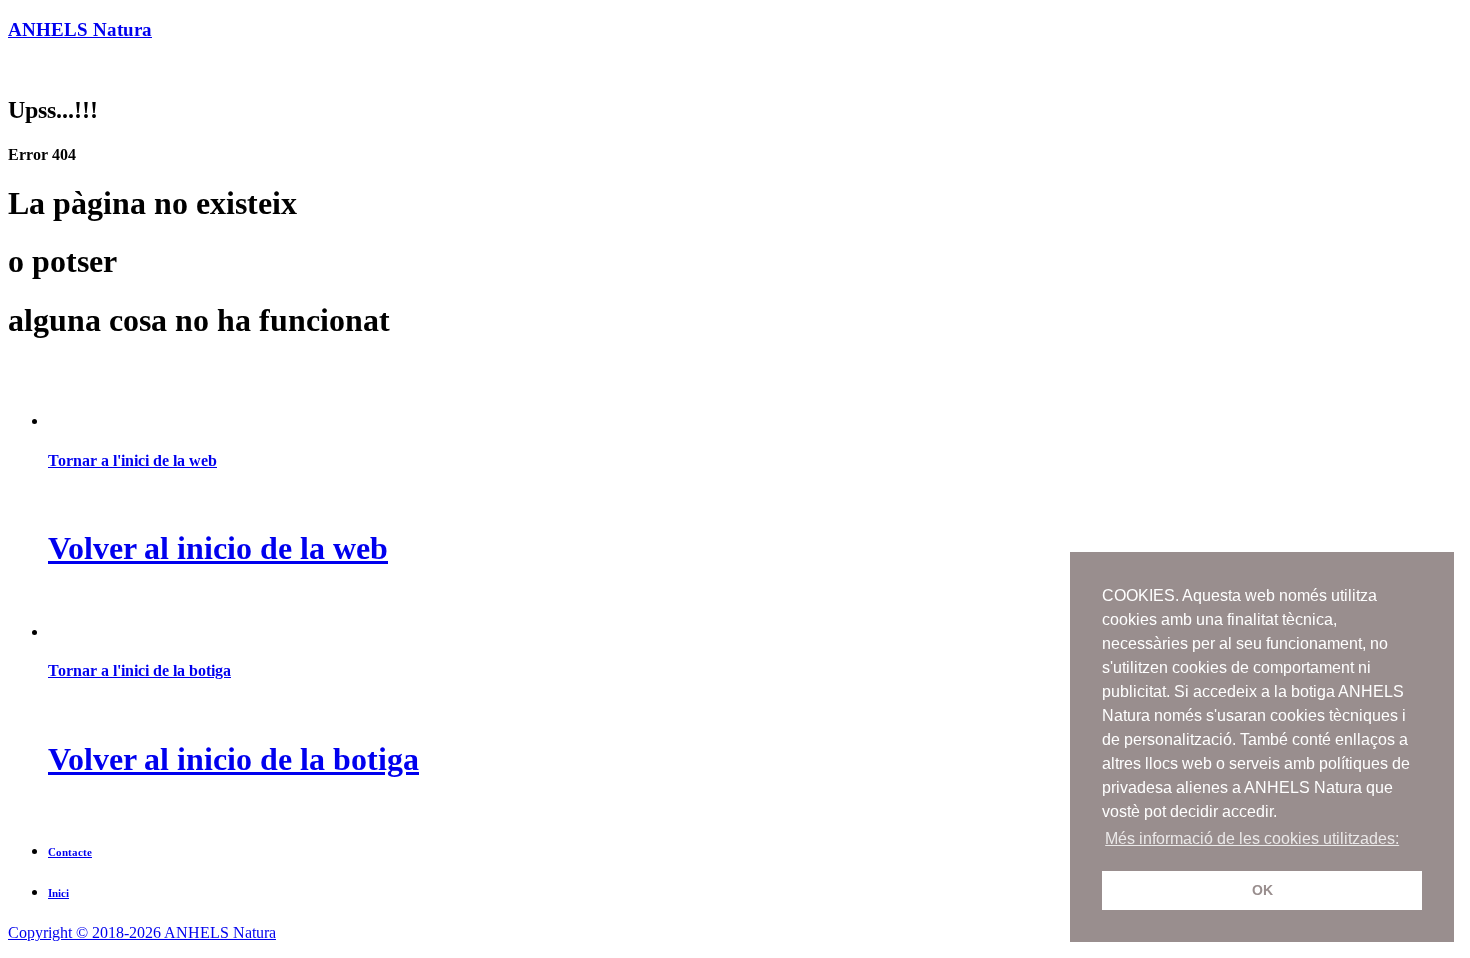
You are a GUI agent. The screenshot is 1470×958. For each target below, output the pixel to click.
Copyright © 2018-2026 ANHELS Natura (142, 932)
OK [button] (1262, 890)
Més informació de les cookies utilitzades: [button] (1252, 838)
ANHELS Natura (80, 29)
